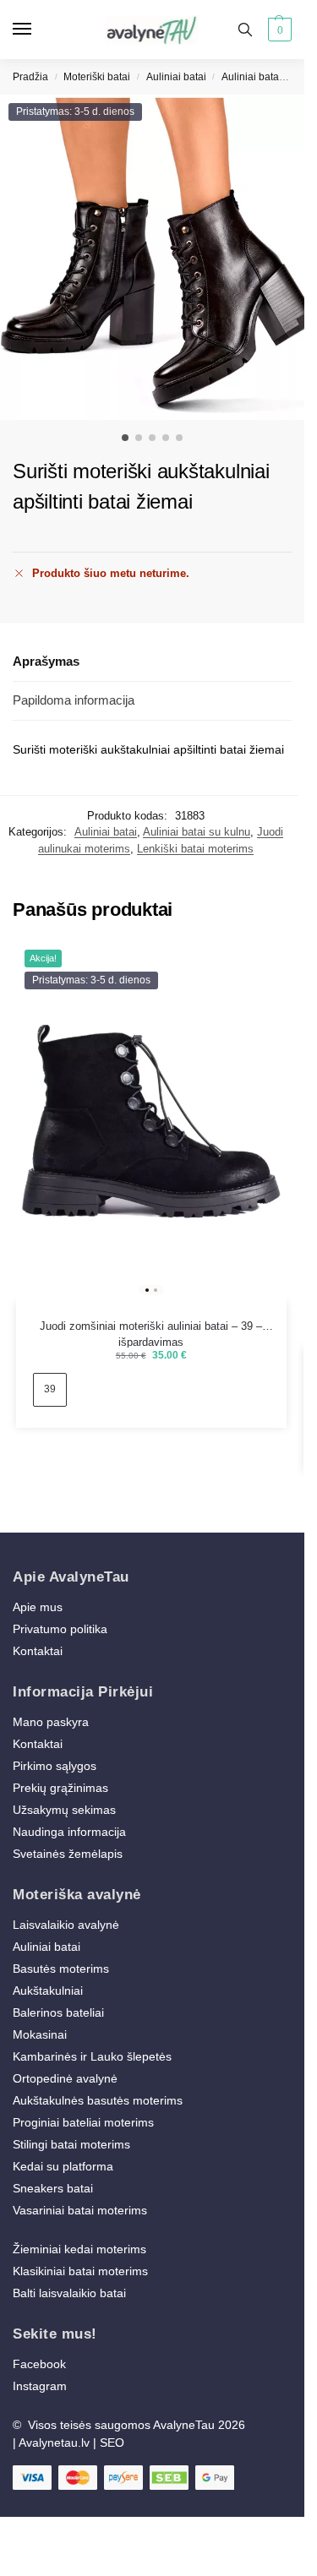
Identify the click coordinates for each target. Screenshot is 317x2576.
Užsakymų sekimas (64, 1810)
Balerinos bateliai (58, 2012)
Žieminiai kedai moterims (79, 2249)
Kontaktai (38, 1651)
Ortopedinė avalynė (65, 2078)
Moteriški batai (97, 77)
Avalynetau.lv (54, 2443)
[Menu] (38, 30)
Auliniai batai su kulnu (197, 832)
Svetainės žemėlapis (68, 1854)
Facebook (39, 2364)
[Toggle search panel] (245, 30)
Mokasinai (40, 2034)
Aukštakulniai (48, 1991)
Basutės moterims (61, 1969)
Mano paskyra (52, 1722)
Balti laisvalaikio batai (69, 2293)
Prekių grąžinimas (60, 1788)
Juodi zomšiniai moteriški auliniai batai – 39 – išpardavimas (151, 1327)
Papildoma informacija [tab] (74, 700)
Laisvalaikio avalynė (66, 1925)
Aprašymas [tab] (46, 661)
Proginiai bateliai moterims (83, 2122)
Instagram (40, 2386)
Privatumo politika (60, 1629)
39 (50, 1389)
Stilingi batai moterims (71, 2144)
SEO (112, 2443)
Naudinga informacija (69, 1832)
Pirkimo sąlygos (55, 1766)
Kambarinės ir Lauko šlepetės (92, 2056)
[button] (278, 30)
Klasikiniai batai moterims (80, 2271)
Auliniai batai (176, 77)
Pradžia (30, 77)
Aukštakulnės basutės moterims (98, 2100)
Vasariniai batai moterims (80, 2210)
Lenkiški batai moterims (195, 849)
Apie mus (38, 1607)
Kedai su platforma (63, 2166)
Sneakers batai (53, 2188)
